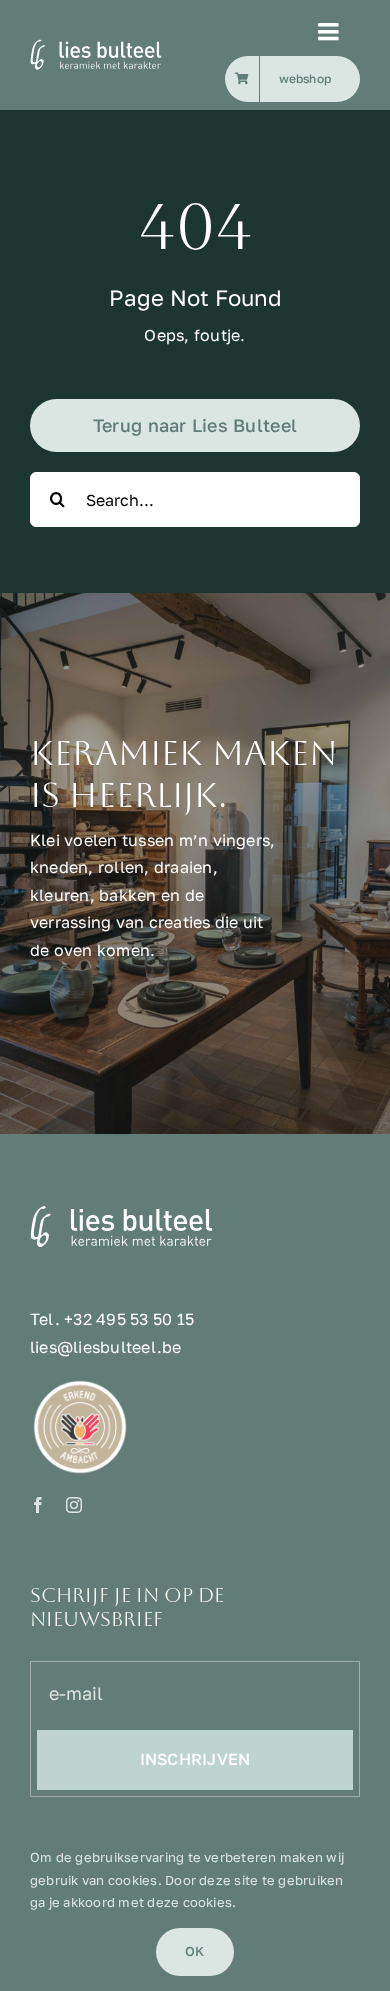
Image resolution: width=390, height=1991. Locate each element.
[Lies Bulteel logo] (123, 46)
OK (194, 1951)
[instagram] (74, 1505)
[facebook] (38, 1505)
